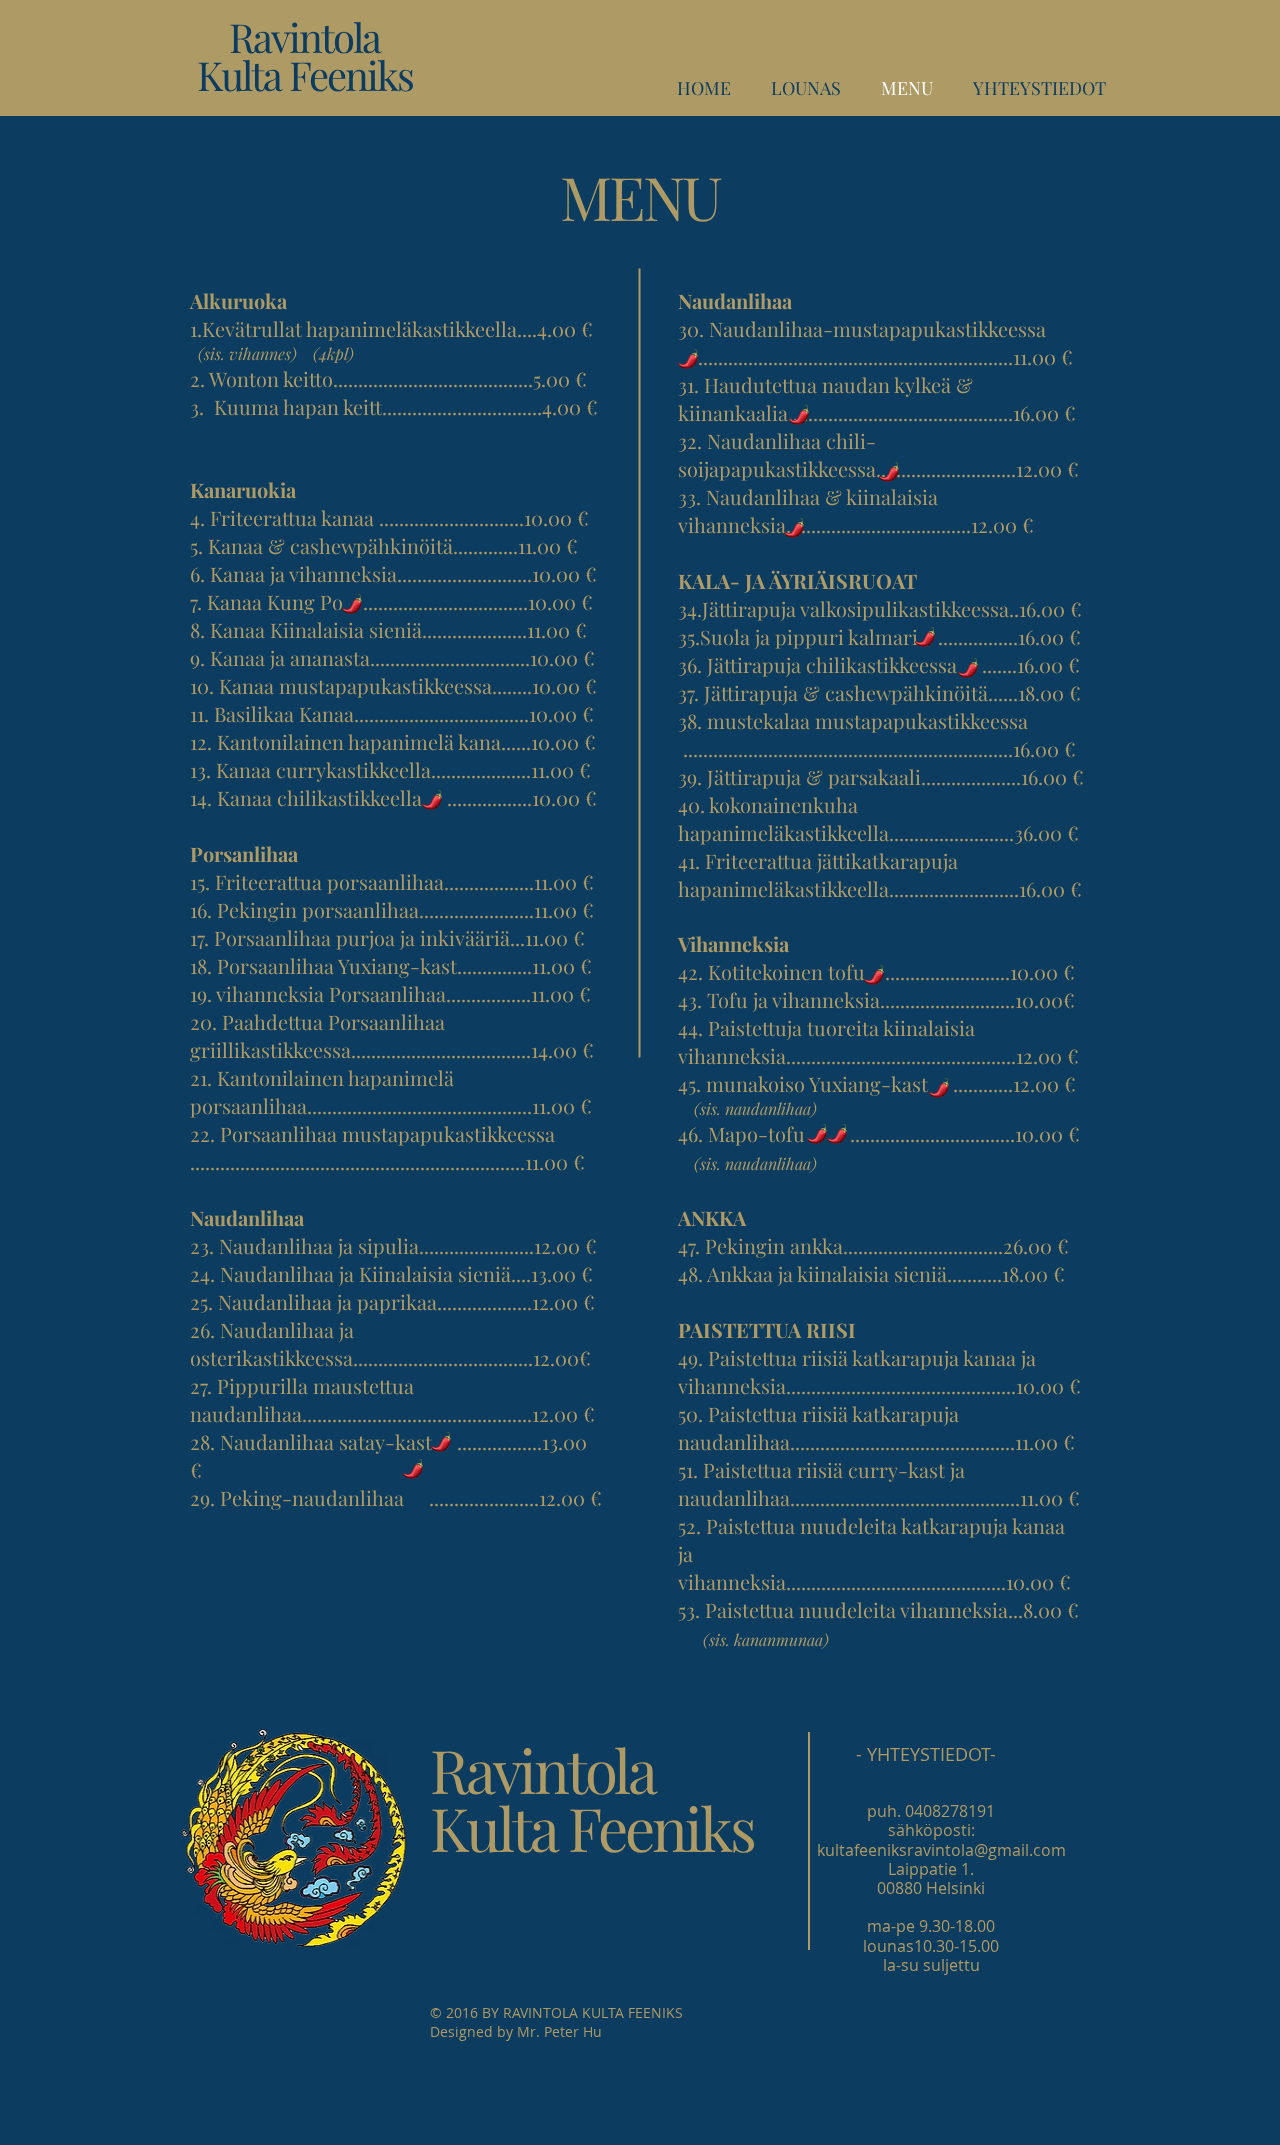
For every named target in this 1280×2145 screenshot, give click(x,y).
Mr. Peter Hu (559, 2031)
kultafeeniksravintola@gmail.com (941, 1850)
